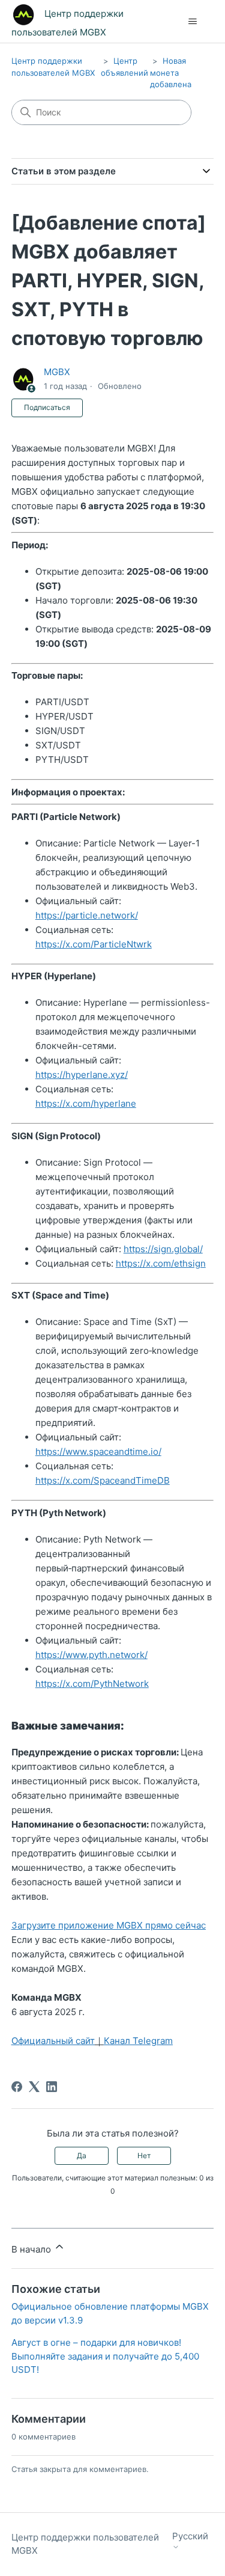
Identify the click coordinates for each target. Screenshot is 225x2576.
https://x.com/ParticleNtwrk (94, 944)
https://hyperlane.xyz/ (82, 1075)
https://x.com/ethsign (161, 1263)
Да (82, 2155)
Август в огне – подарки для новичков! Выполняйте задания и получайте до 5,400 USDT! (105, 2356)
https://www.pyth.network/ (91, 1655)
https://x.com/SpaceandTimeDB (103, 1480)
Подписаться (47, 407)
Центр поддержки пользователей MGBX (85, 2544)
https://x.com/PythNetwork (92, 1684)
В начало (32, 2249)
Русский (190, 2536)
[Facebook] (17, 2087)
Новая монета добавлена (171, 72)
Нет (144, 2155)
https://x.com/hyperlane (86, 1103)
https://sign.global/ (163, 1249)
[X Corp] (34, 2087)
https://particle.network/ (87, 915)
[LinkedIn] (52, 2087)
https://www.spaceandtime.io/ (98, 1452)
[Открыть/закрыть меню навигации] (192, 22)
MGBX (57, 372)
